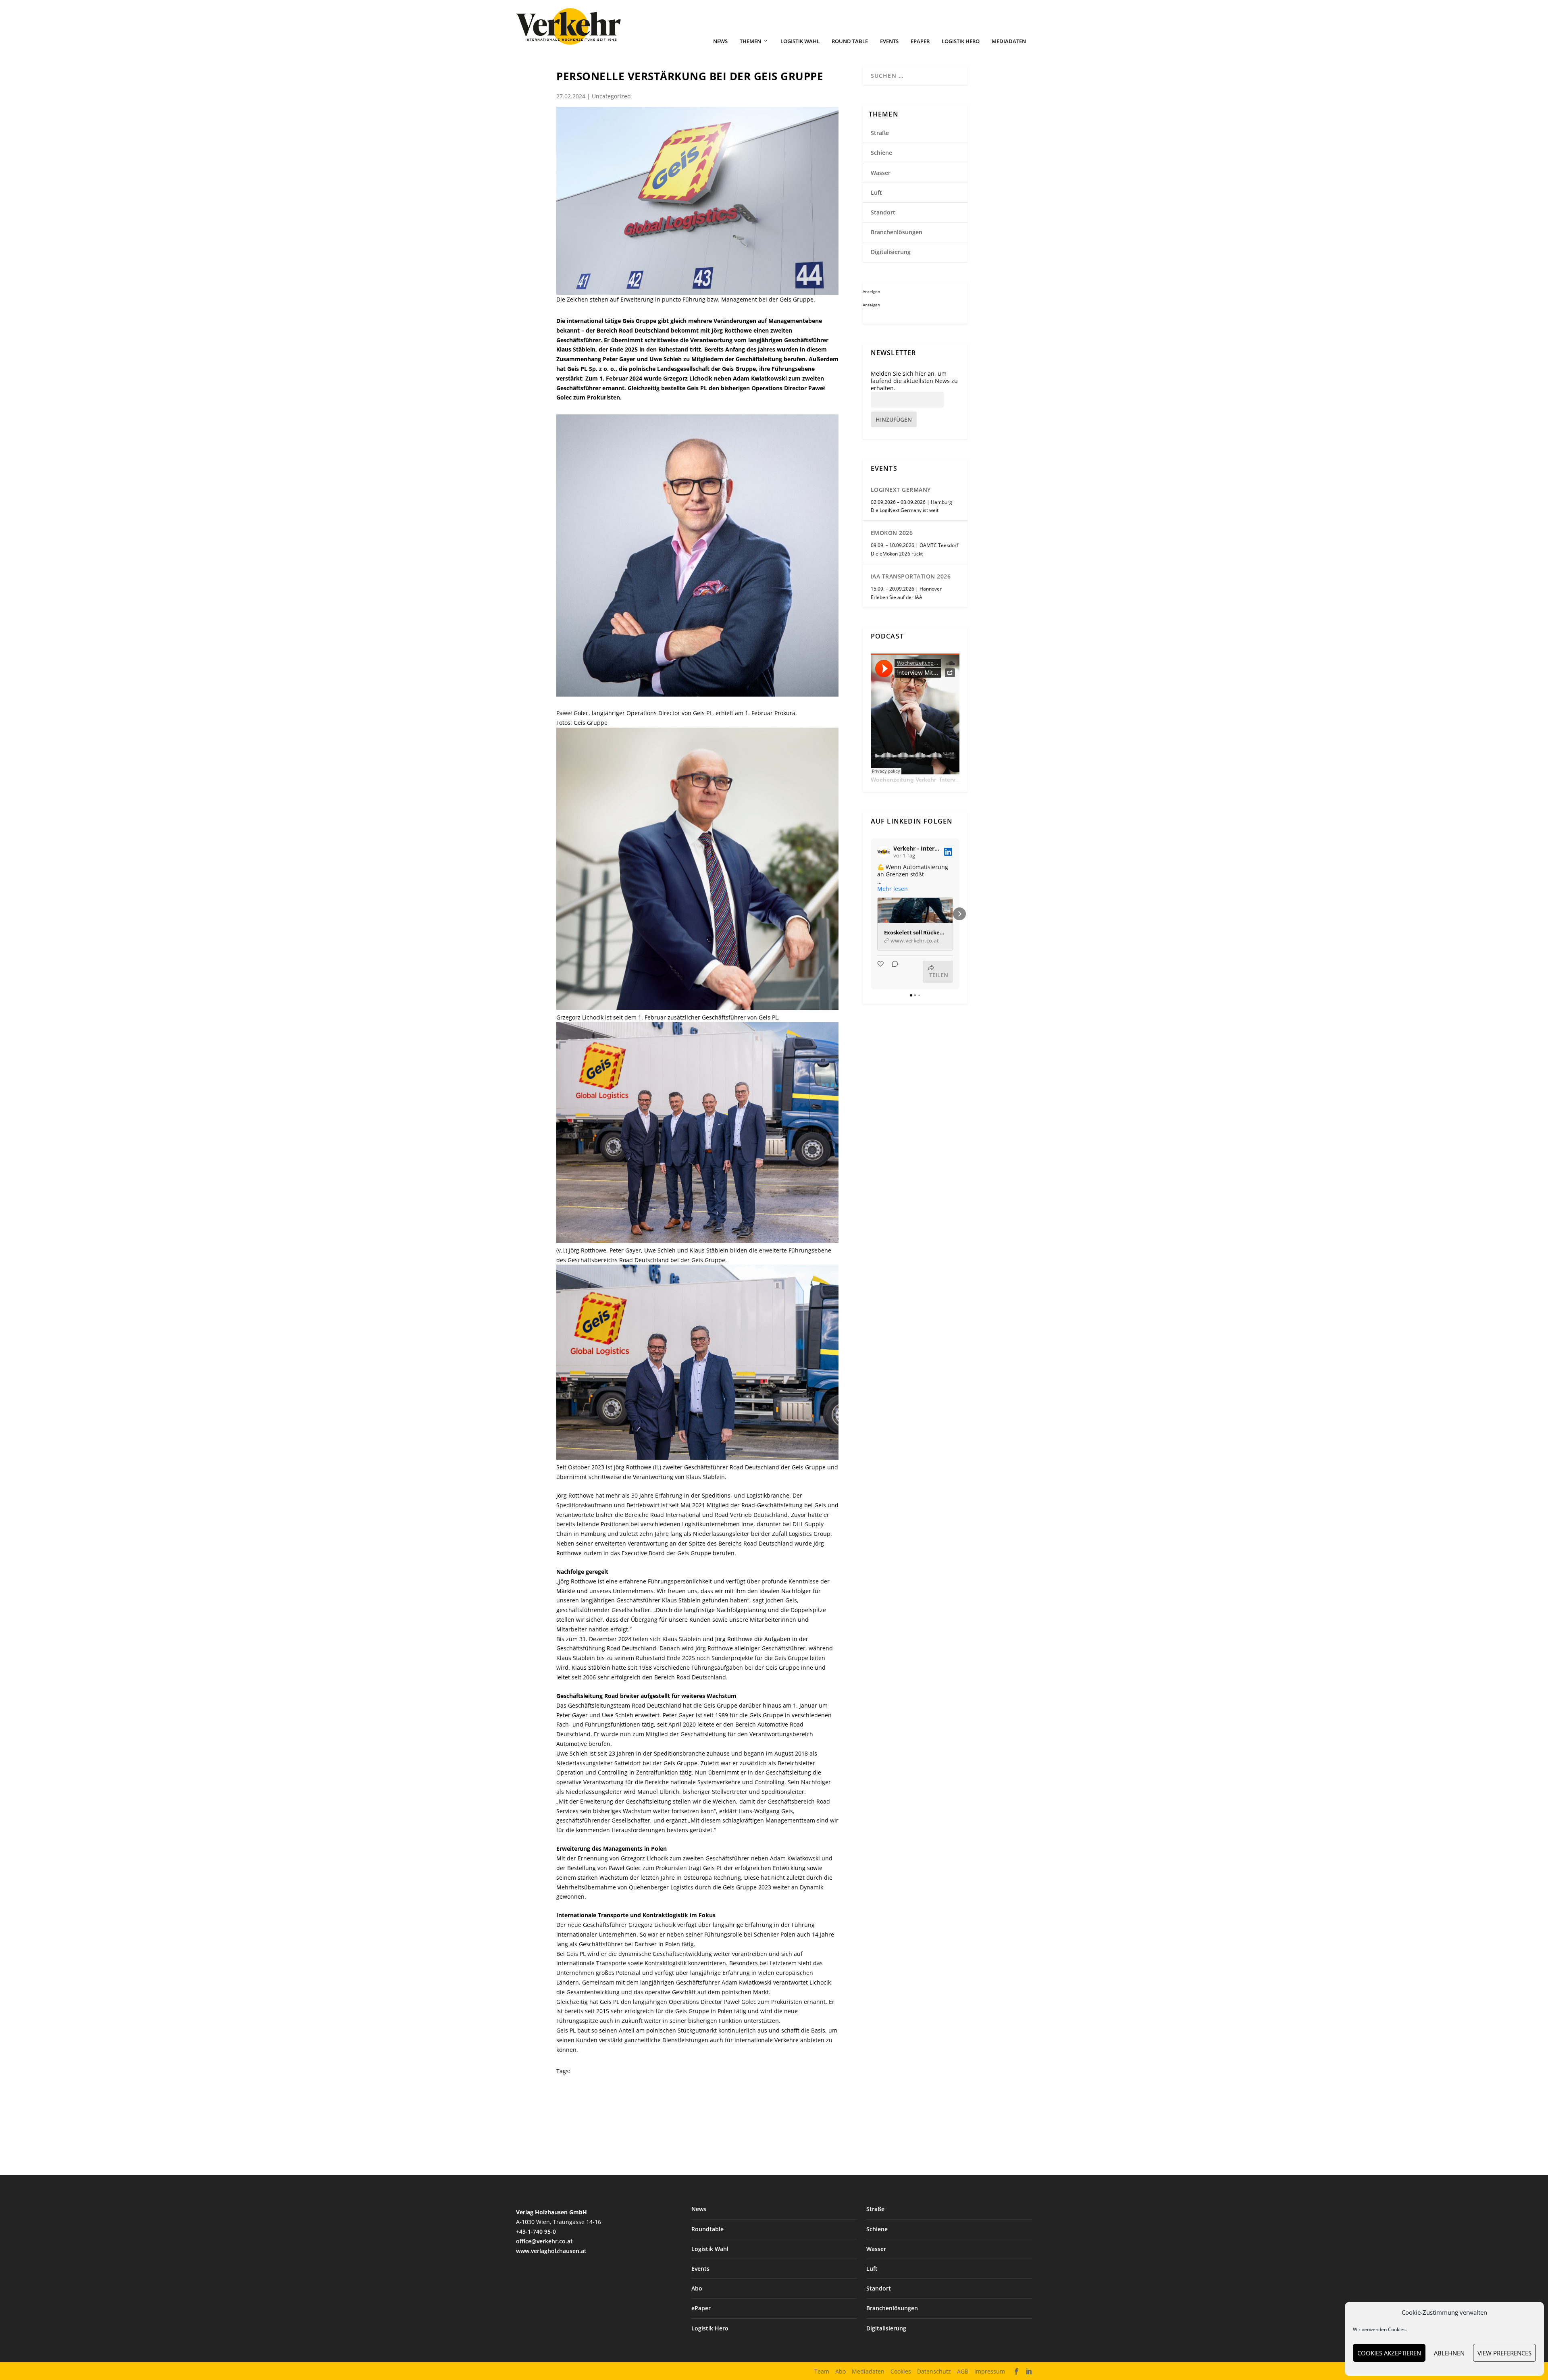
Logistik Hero (961, 41)
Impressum (990, 2371)
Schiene (881, 153)
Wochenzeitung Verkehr (903, 780)
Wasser (881, 173)
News (720, 41)
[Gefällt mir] (881, 972)
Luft (876, 192)
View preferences (1504, 2353)
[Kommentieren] (893, 972)
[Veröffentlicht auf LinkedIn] (948, 852)
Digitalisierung (891, 252)
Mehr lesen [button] (893, 889)
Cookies (901, 2371)
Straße (880, 133)
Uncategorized (611, 96)
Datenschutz (934, 2371)
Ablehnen (1449, 2353)
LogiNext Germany (901, 490)
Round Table (850, 41)
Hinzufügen (894, 419)
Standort (883, 212)
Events (889, 41)
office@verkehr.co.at (544, 2241)
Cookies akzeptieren (1389, 2353)
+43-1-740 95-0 (536, 2231)
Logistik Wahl (800, 41)
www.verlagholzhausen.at (551, 2251)
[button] (871, 914)
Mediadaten (1009, 41)
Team (822, 2371)
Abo (697, 2288)
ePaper (920, 41)
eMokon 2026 (892, 533)
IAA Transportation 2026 (911, 576)
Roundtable (707, 2229)
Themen (750, 41)
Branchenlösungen (897, 232)
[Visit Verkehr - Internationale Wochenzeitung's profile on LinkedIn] (884, 852)
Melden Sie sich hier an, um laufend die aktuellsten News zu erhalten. (914, 381)
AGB (963, 2371)
